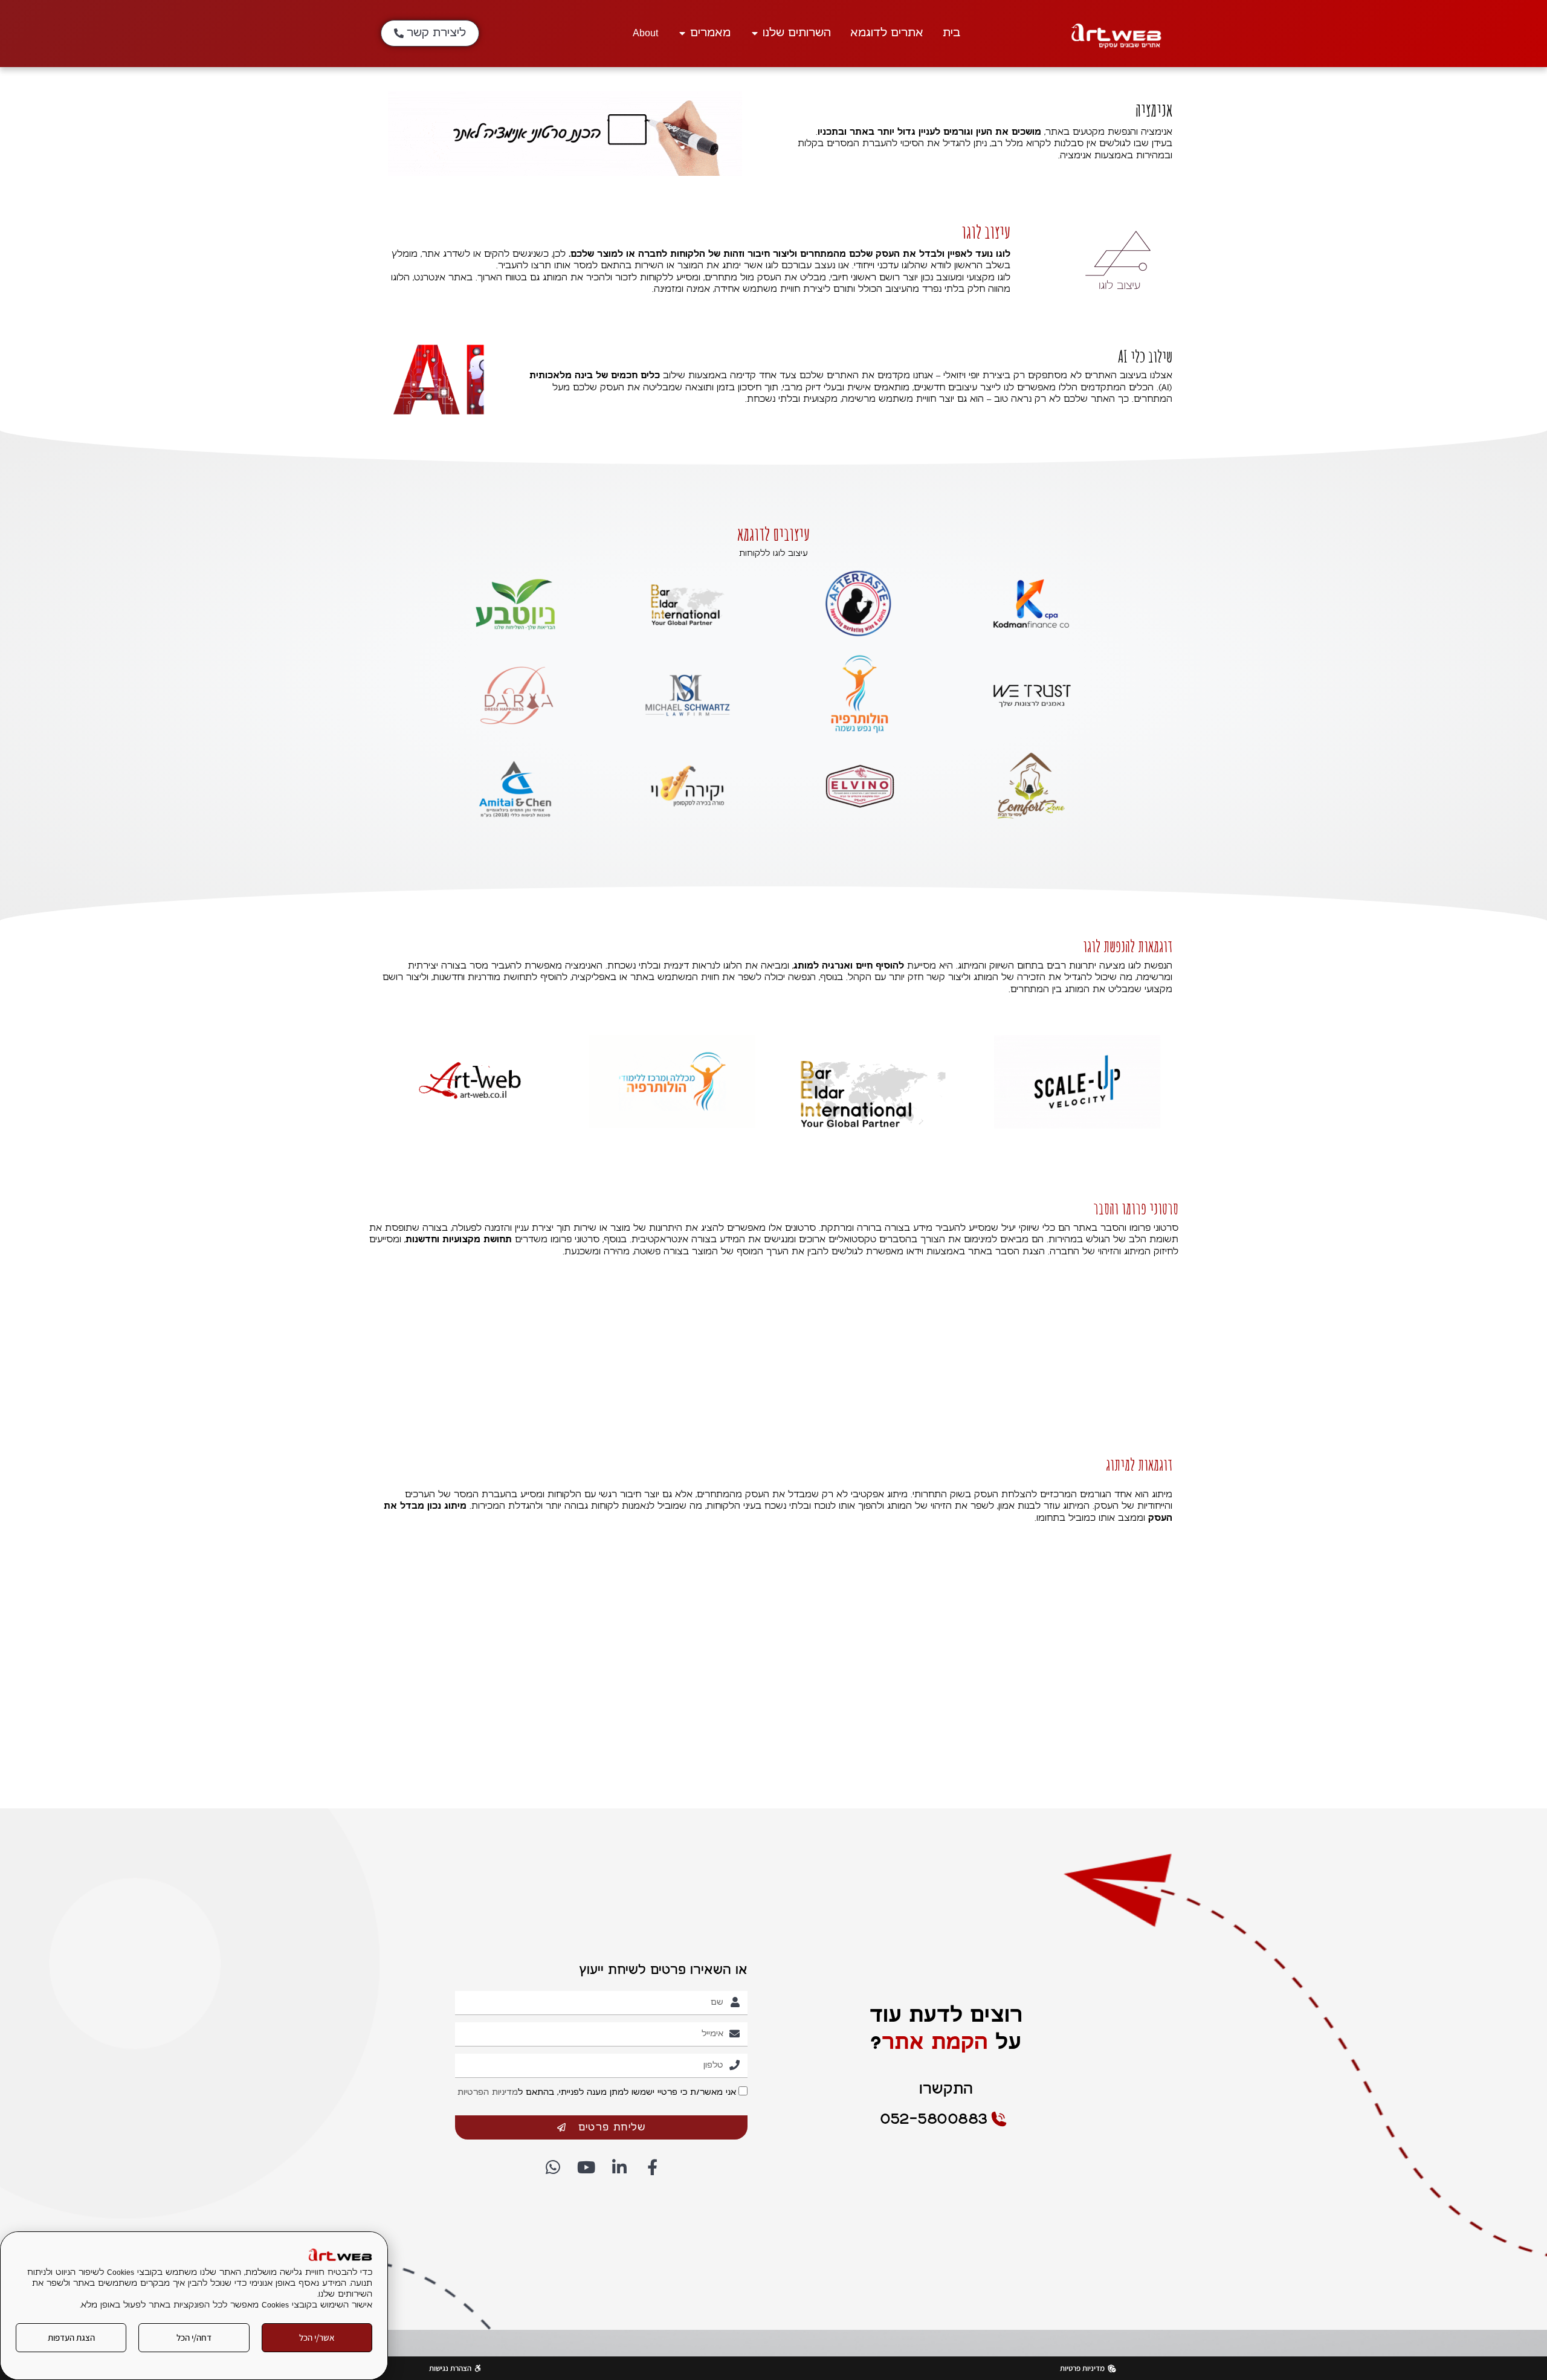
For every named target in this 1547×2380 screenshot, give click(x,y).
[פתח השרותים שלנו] (755, 33)
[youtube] (585, 2167)
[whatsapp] (552, 2167)
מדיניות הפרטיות (488, 2093)
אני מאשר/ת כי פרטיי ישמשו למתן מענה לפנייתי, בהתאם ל (597, 2093)
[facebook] (651, 2167)
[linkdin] (618, 2167)
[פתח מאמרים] (682, 33)
